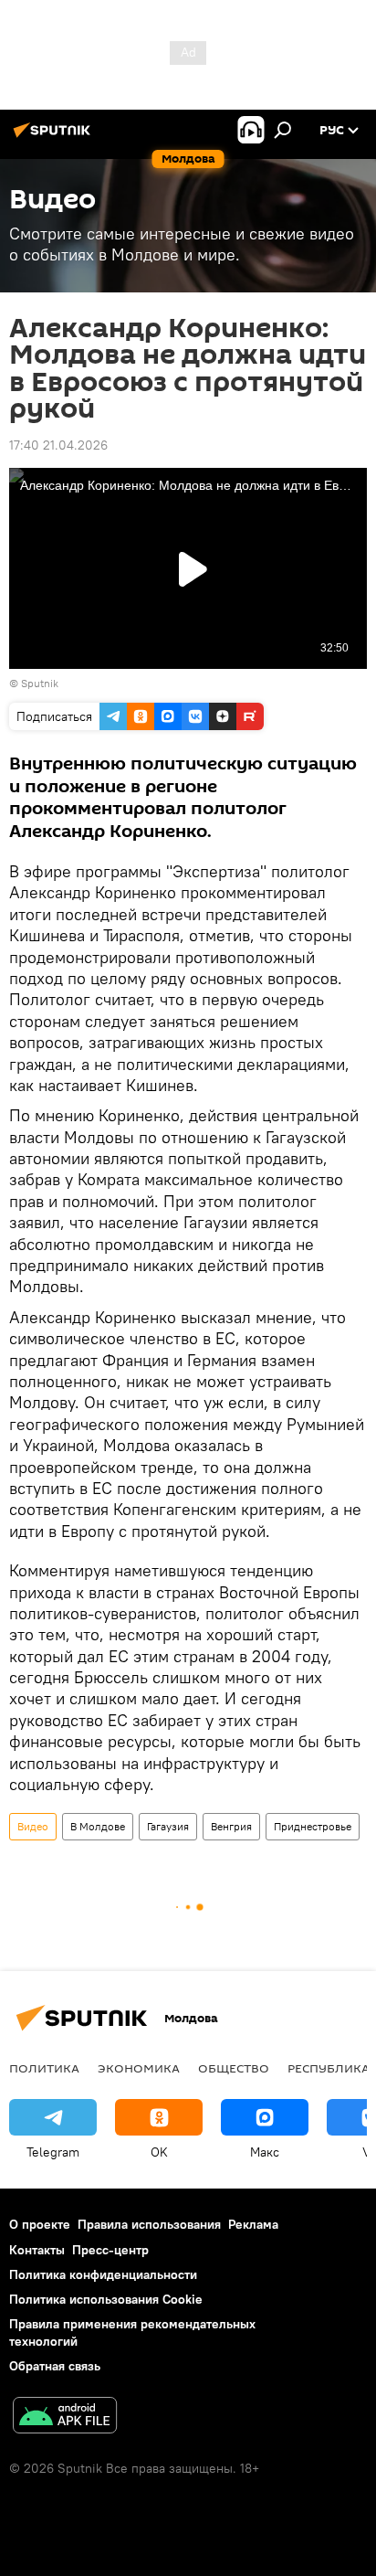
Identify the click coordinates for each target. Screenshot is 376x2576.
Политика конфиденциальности (103, 2274)
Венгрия (231, 1826)
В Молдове (98, 1826)
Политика (44, 2068)
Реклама (253, 2224)
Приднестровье (313, 1826)
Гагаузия (168, 1826)
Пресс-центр (110, 2250)
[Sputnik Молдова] (55, 137)
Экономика (139, 2068)
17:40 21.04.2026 (58, 445)
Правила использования (149, 2224)
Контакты (37, 2250)
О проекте (40, 2224)
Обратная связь (55, 2366)
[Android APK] (65, 2417)
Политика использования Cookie (106, 2299)
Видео (33, 1826)
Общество (234, 2068)
